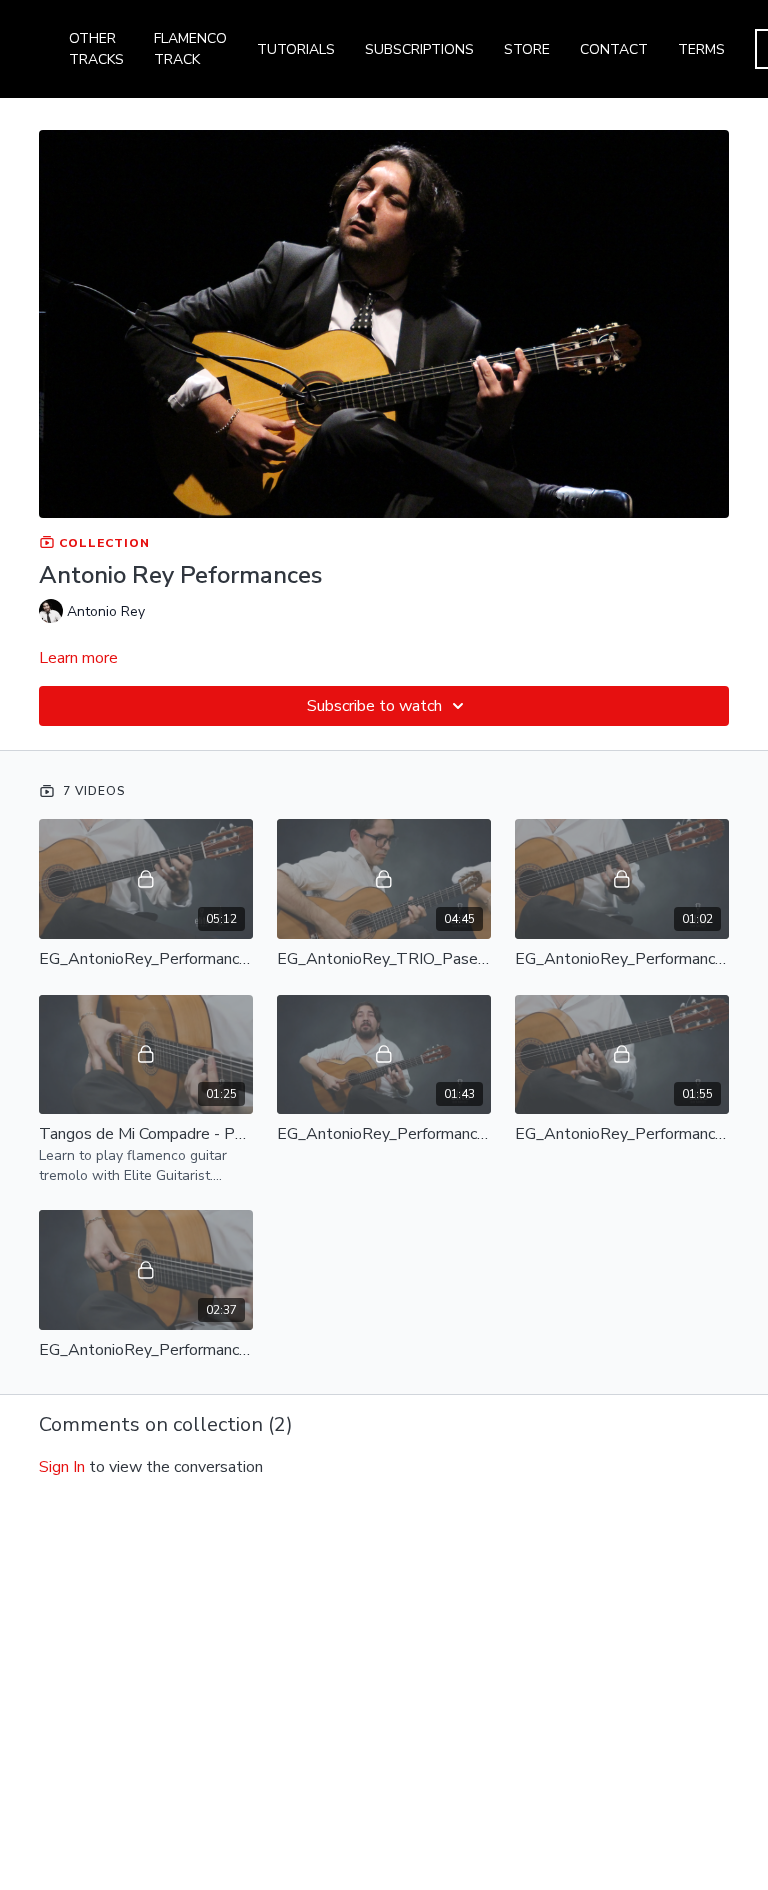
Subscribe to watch (374, 706)
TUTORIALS (296, 49)
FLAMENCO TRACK (190, 49)
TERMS (701, 49)
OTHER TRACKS (96, 49)
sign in (62, 1467)
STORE (527, 49)
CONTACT (614, 49)
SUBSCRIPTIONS (419, 49)
